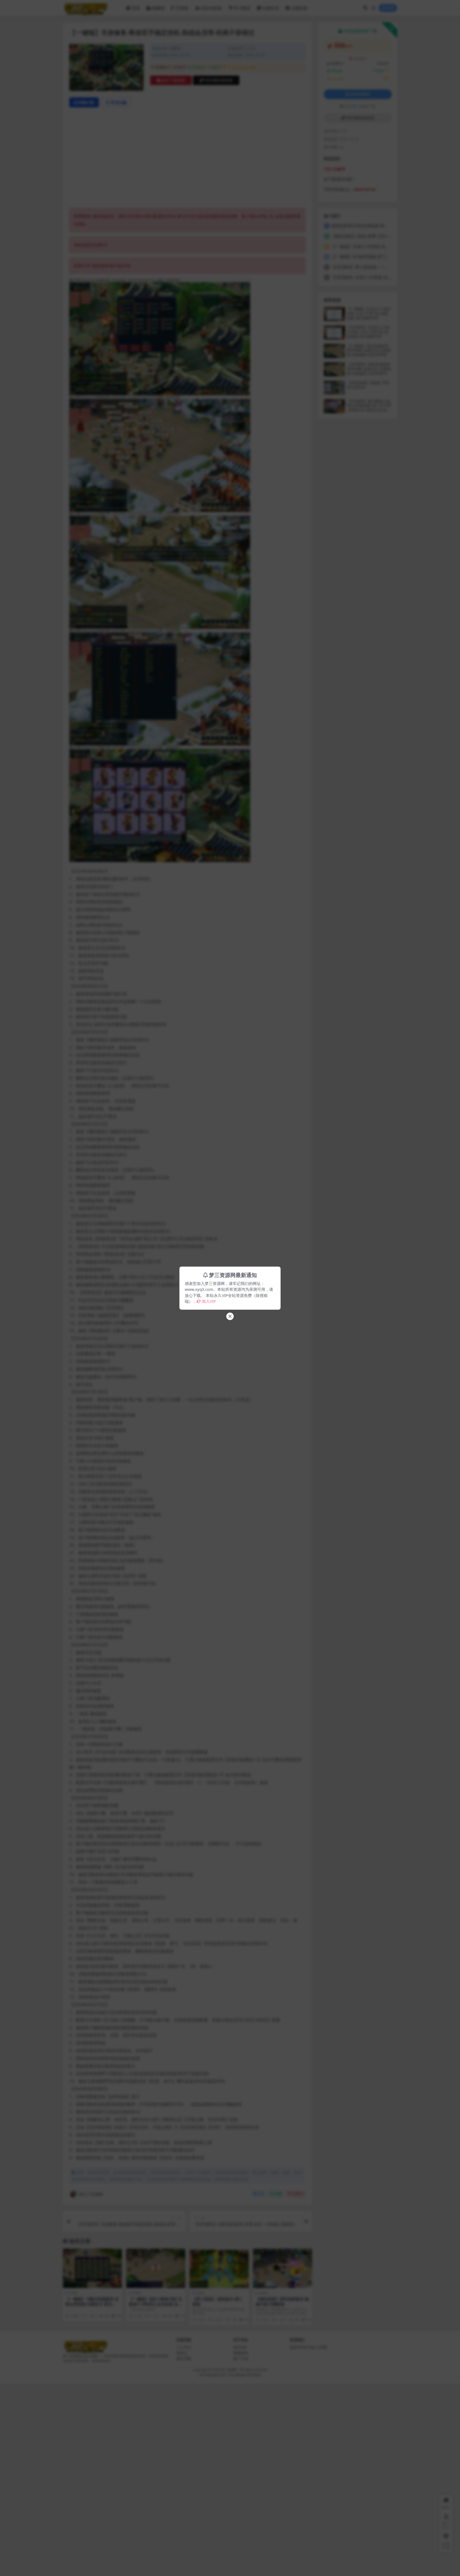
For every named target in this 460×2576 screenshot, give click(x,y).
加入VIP (209, 1301)
